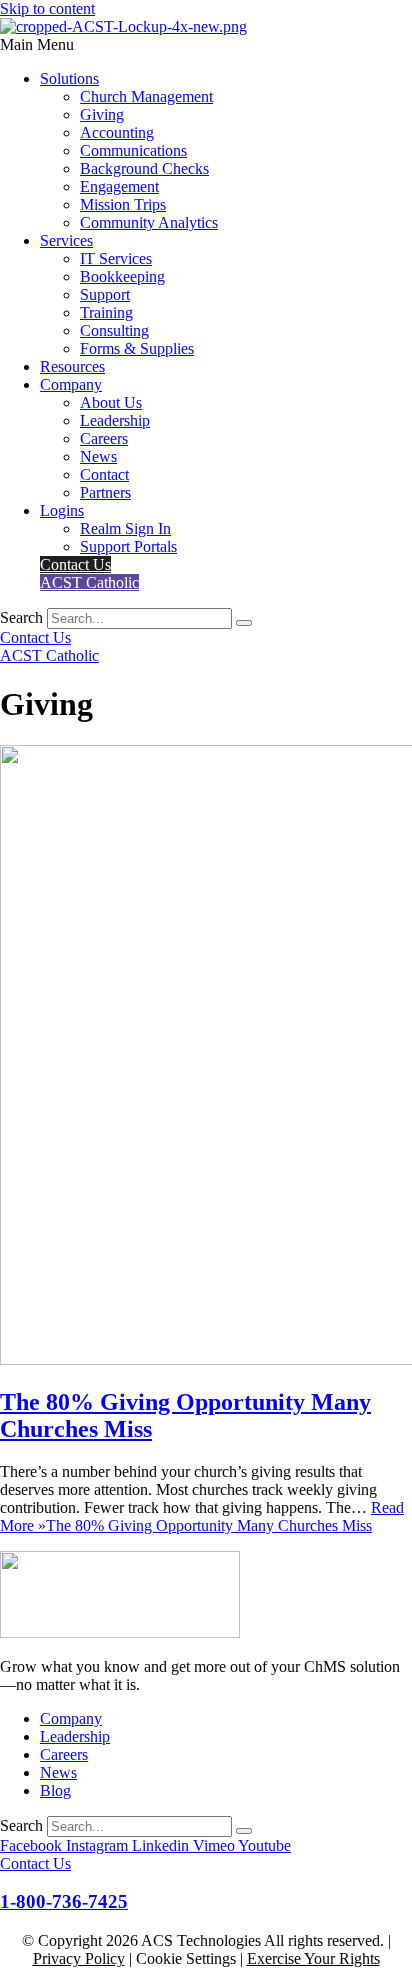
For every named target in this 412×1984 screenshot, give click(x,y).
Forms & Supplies (137, 348)
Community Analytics (149, 222)
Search (21, 617)
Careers (104, 438)
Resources (72, 366)
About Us (111, 402)
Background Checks (144, 168)
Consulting (114, 330)
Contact (104, 474)
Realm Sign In (125, 528)
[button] (206, 45)
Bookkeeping (122, 276)
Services (66, 240)
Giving (102, 114)
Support (105, 294)
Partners (105, 492)
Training (106, 312)
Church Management (146, 96)
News (98, 456)
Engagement (119, 186)
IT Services (116, 258)
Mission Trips (123, 204)
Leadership (115, 420)
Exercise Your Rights (313, 1958)
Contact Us (75, 564)
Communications (133, 150)
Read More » (202, 1516)
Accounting (117, 132)
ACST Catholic (89, 582)
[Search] (244, 623)
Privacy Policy (79, 1958)
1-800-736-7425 (64, 1901)
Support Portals (128, 546)
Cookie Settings (186, 1958)
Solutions (69, 78)
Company (71, 384)
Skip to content (47, 8)
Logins (62, 510)
